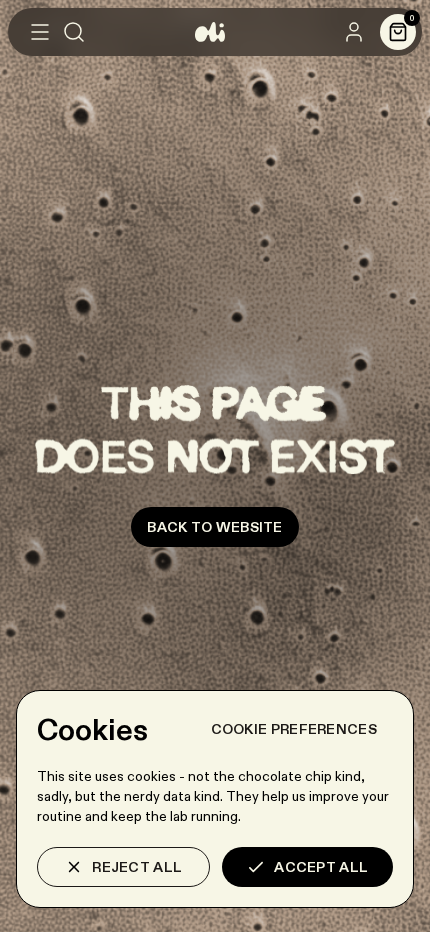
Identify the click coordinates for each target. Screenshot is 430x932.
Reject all (137, 867)
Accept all (321, 867)
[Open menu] (40, 32)
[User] (354, 32)
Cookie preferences (294, 729)
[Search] (74, 32)
